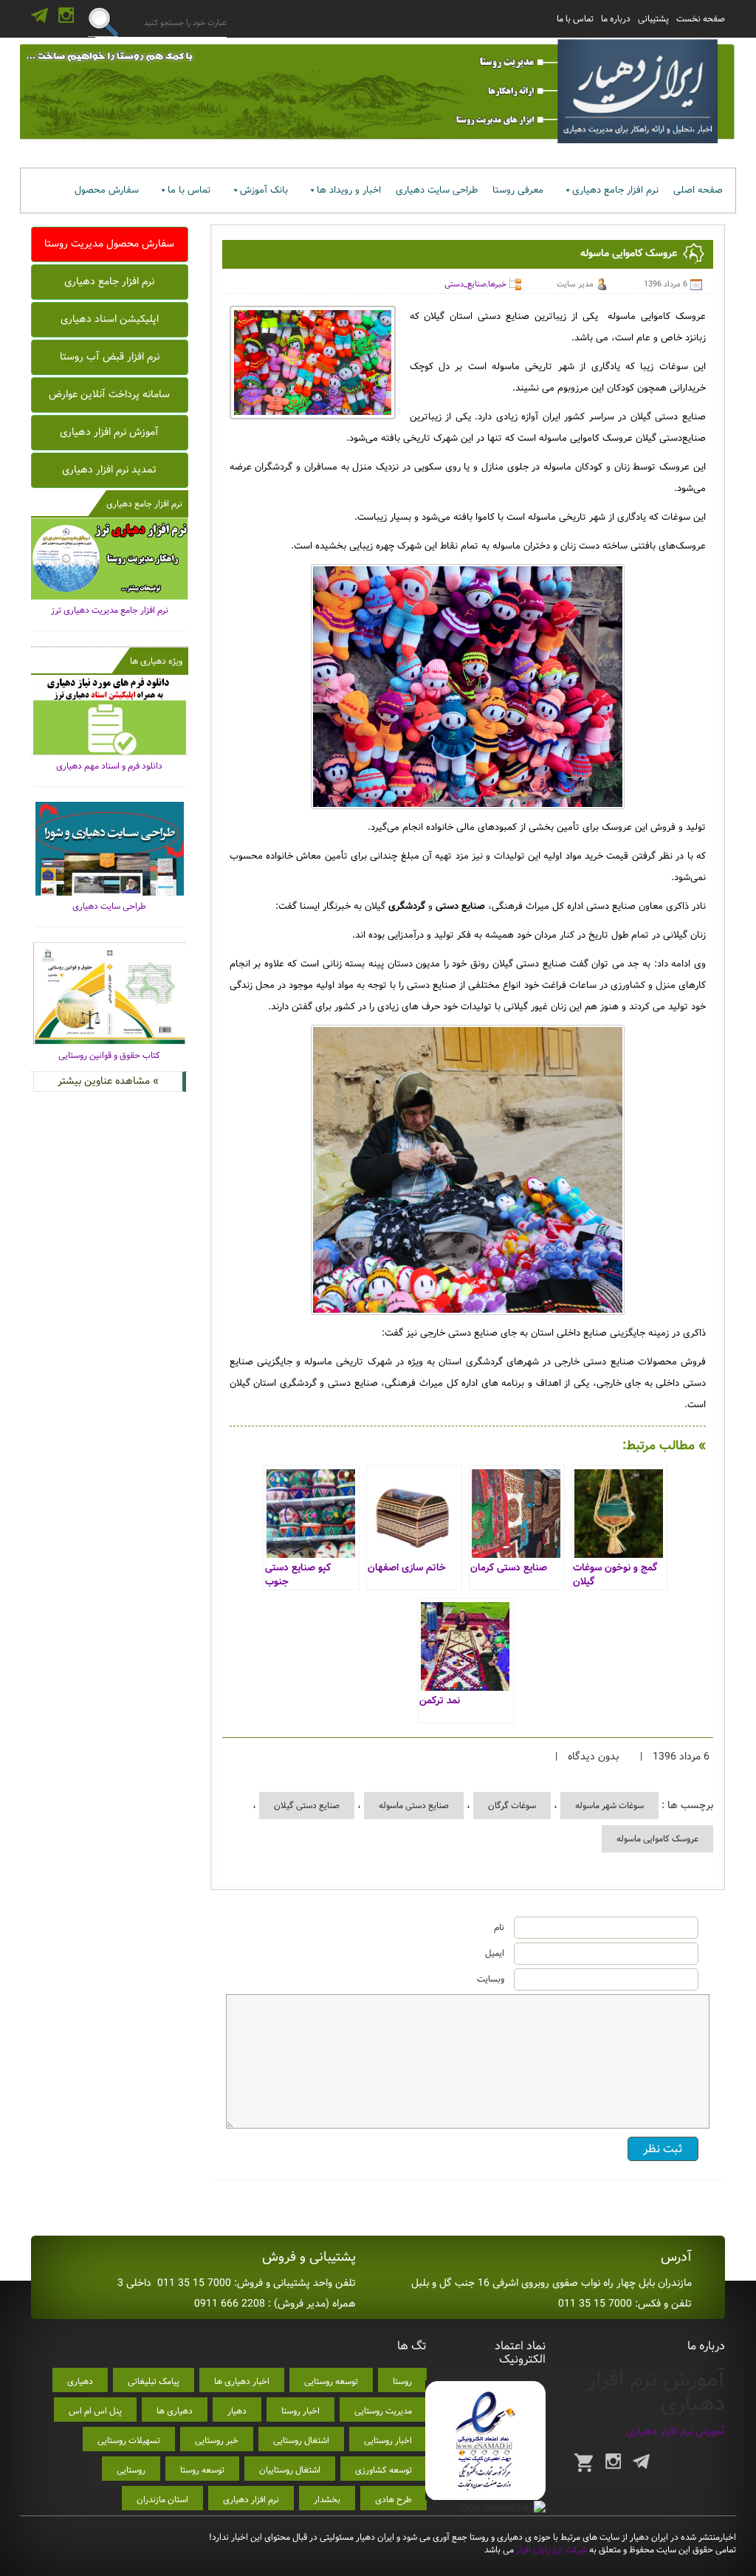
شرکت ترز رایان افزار (550, 2550)
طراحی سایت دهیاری (437, 190)
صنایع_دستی (465, 284)
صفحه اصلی (698, 190)
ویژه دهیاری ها (156, 661)
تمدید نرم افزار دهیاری (109, 470)
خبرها (497, 284)
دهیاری (80, 2381)
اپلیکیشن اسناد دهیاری (110, 319)
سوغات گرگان (512, 1806)
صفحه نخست (701, 19)
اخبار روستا (300, 2411)
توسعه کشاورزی (384, 2470)
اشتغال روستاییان (290, 2470)
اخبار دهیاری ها (242, 2381)
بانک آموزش (264, 190)
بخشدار (327, 2500)
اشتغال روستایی (301, 2441)
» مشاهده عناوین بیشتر (108, 1081)
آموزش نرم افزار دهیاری (109, 432)
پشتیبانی (653, 19)
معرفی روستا (518, 190)
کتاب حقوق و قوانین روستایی (109, 1055)
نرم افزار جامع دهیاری (615, 190)
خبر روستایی (217, 2441)
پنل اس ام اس (95, 2411)
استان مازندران (162, 2500)
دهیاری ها (175, 2411)
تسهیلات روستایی (129, 2441)
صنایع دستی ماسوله (414, 1806)
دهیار (237, 2411)
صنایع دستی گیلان (307, 1806)
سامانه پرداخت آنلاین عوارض (109, 394)
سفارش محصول (107, 190)
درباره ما (616, 19)
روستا (402, 2381)
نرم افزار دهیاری (251, 2500)
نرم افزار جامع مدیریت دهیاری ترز (110, 610)
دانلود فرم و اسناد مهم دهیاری (109, 766)
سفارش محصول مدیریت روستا (109, 244)
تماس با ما (575, 19)
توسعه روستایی (331, 2381)
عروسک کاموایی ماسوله (657, 1839)
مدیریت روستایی (383, 2411)
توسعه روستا (202, 2470)
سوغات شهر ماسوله (609, 1806)
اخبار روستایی (388, 2441)
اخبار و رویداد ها (349, 190)
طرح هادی (394, 2500)
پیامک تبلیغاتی (154, 2381)
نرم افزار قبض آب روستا (110, 357)
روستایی (131, 2470)
